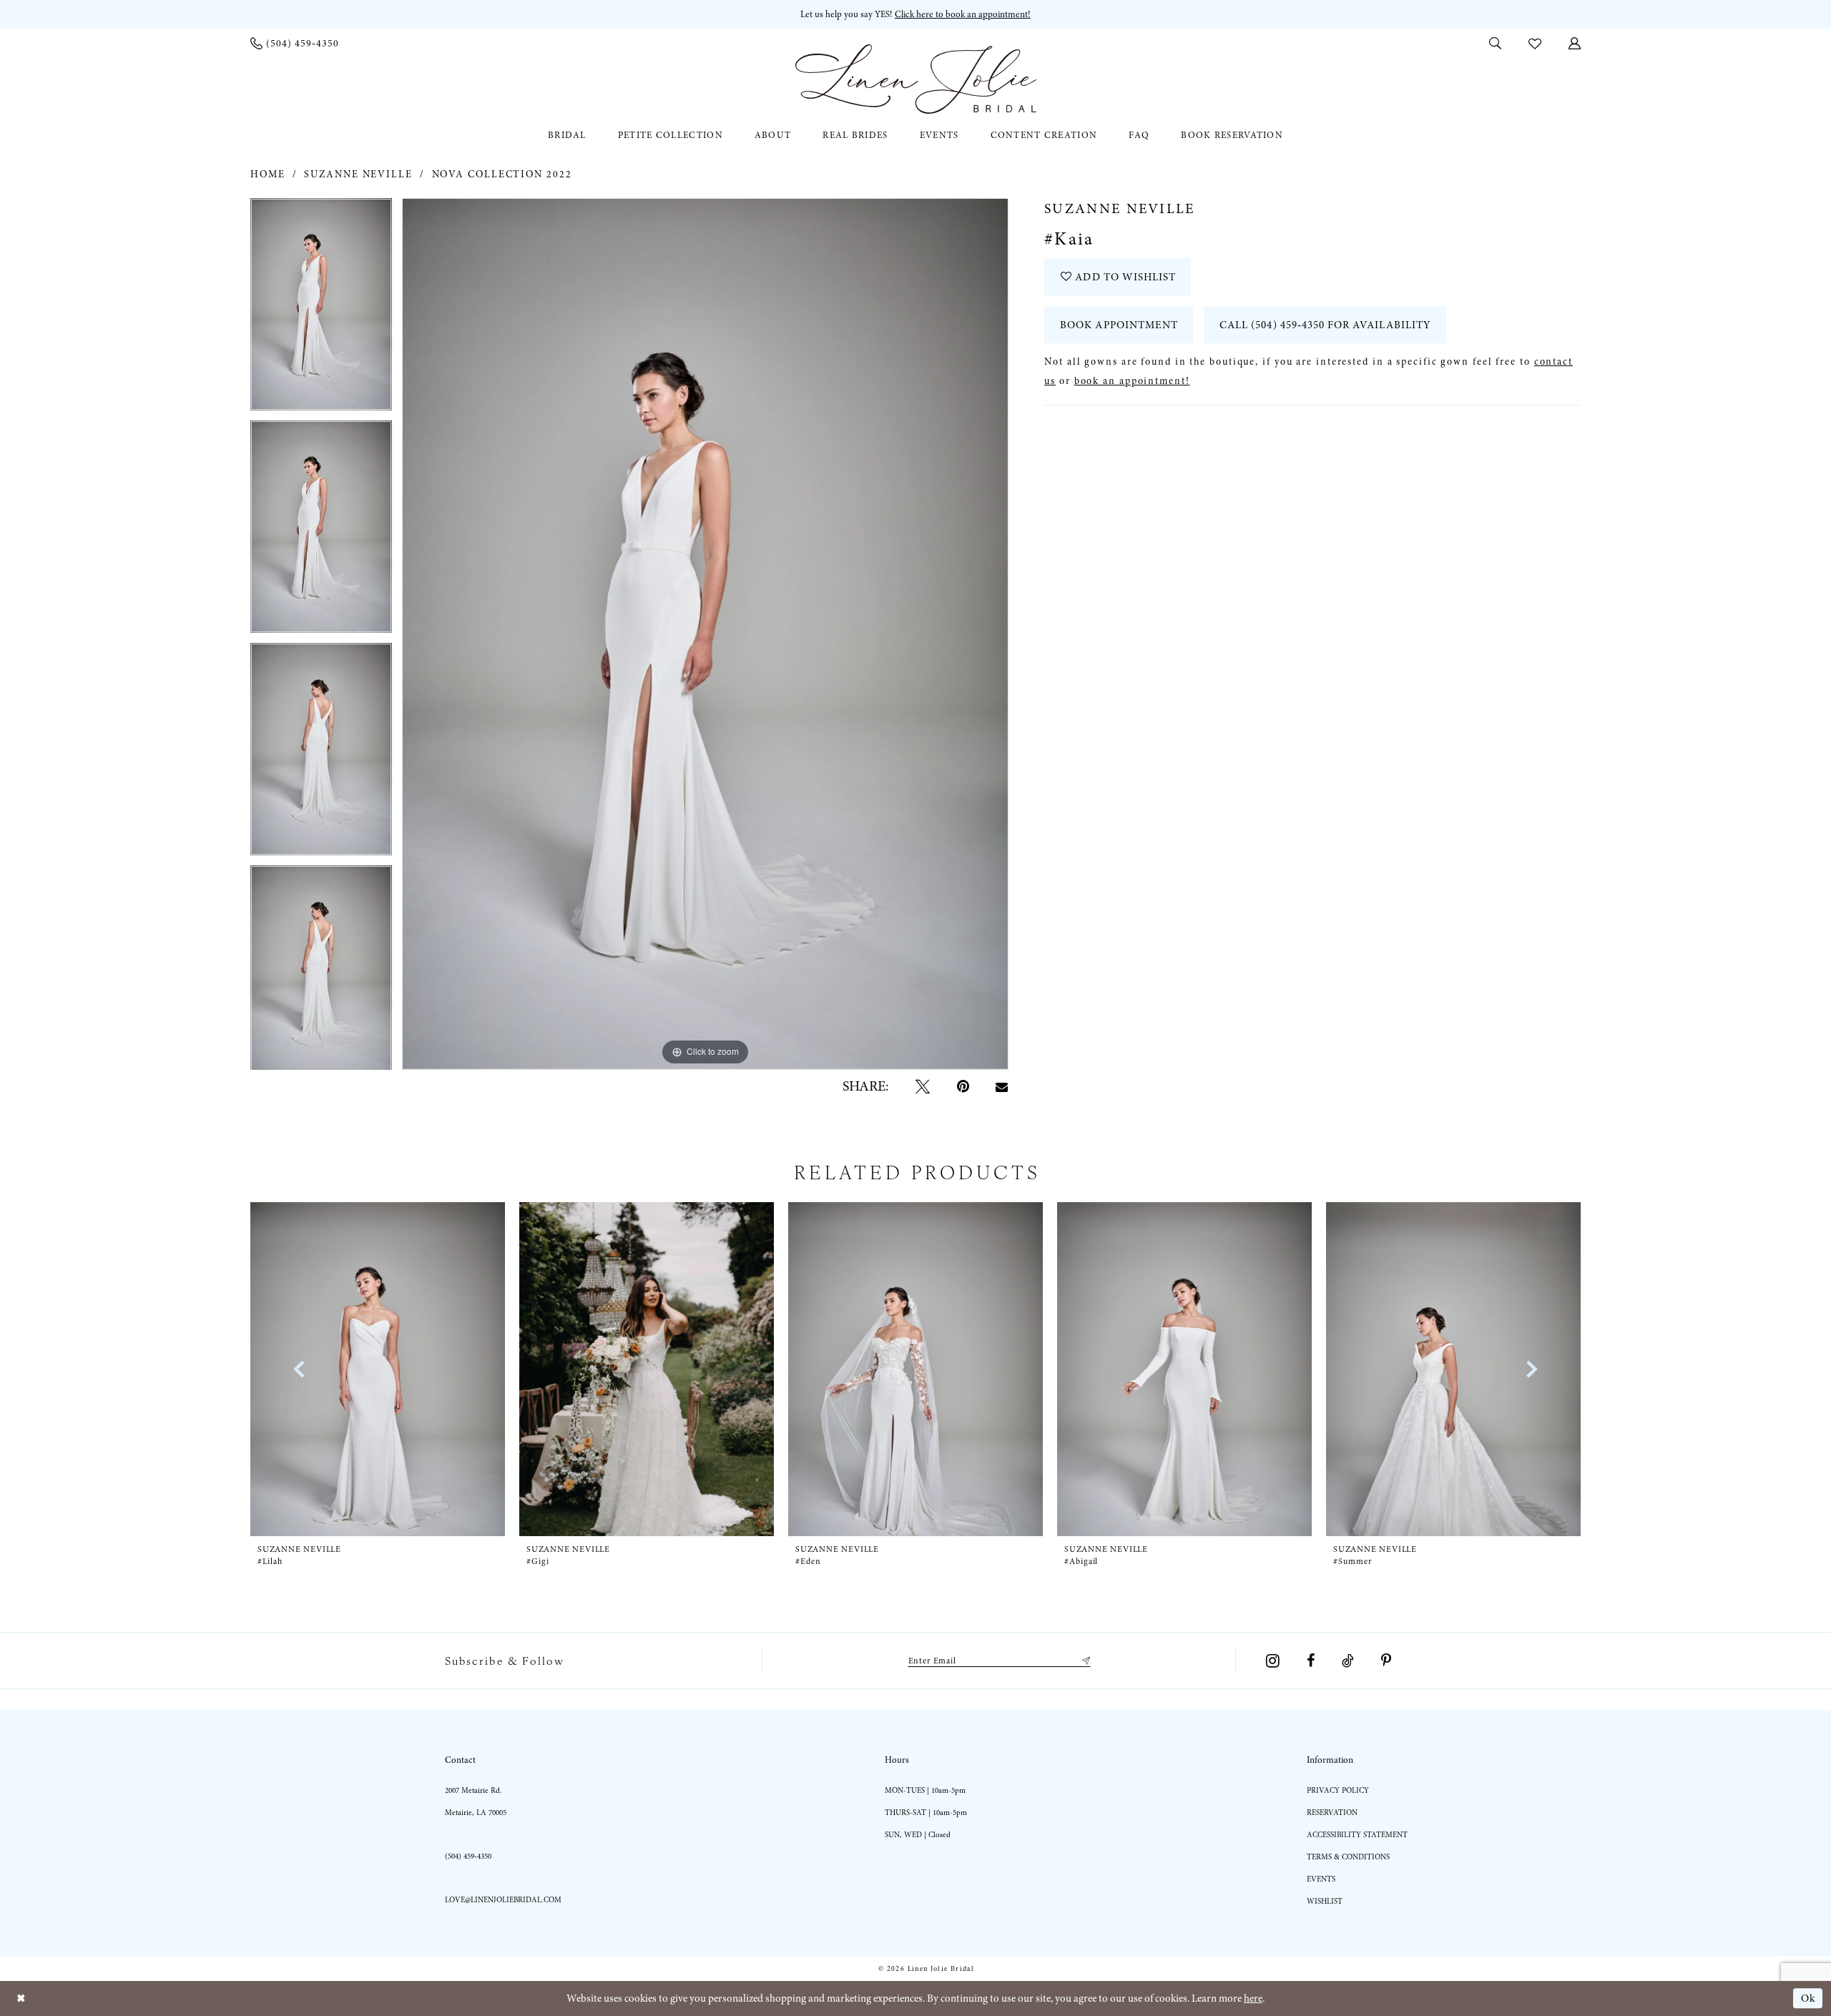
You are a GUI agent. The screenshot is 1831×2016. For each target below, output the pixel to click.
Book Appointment (1119, 325)
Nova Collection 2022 (502, 174)
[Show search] (1495, 43)
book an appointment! (1132, 381)
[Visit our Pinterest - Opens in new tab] (1386, 1661)
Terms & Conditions (1348, 1857)
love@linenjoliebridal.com (503, 1900)
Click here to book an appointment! (963, 14)
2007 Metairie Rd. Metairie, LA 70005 (476, 1801)
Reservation (1332, 1813)
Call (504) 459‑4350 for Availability (1325, 325)
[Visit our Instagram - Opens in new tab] (1273, 1661)
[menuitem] (295, 43)
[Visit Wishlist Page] (1535, 43)
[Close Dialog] (21, 1998)
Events (1321, 1879)
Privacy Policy (1338, 1790)
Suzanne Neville (358, 174)
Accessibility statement (1357, 1835)
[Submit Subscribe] (1084, 1661)
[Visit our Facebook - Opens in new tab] (1311, 1661)
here (1253, 1998)
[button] (1575, 43)
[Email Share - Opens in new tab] (1002, 1087)
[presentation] (378, 1369)
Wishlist (1325, 1901)
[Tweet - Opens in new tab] (923, 1086)
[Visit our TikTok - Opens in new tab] (1348, 1661)
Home (268, 174)
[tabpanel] (321, 309)
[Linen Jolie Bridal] (916, 79)
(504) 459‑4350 (468, 1856)
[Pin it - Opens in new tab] (963, 1086)
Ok (1808, 1999)
